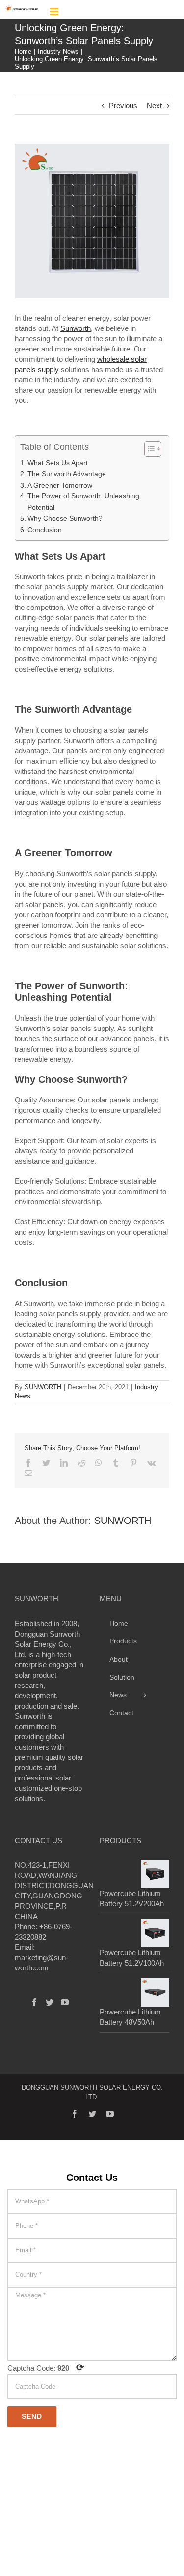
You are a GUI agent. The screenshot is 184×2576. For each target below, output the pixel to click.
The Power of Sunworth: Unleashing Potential (83, 502)
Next (154, 105)
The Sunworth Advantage (67, 474)
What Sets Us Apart (58, 463)
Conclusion (45, 530)
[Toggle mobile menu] (55, 12)
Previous (123, 105)
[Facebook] (34, 2002)
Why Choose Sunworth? (65, 518)
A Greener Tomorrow (60, 485)
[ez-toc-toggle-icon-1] (148, 449)
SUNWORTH (43, 1387)
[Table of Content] (153, 449)
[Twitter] (50, 2002)
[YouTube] (65, 2002)
